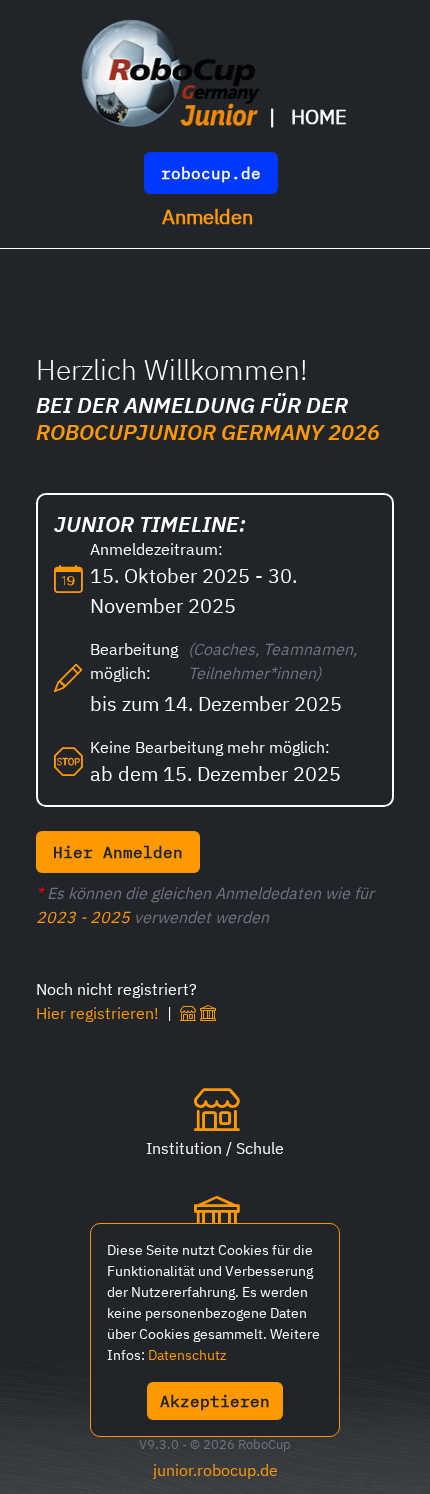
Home (319, 116)
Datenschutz (187, 1355)
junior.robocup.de (215, 1470)
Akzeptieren (215, 1401)
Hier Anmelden (118, 852)
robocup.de (211, 173)
